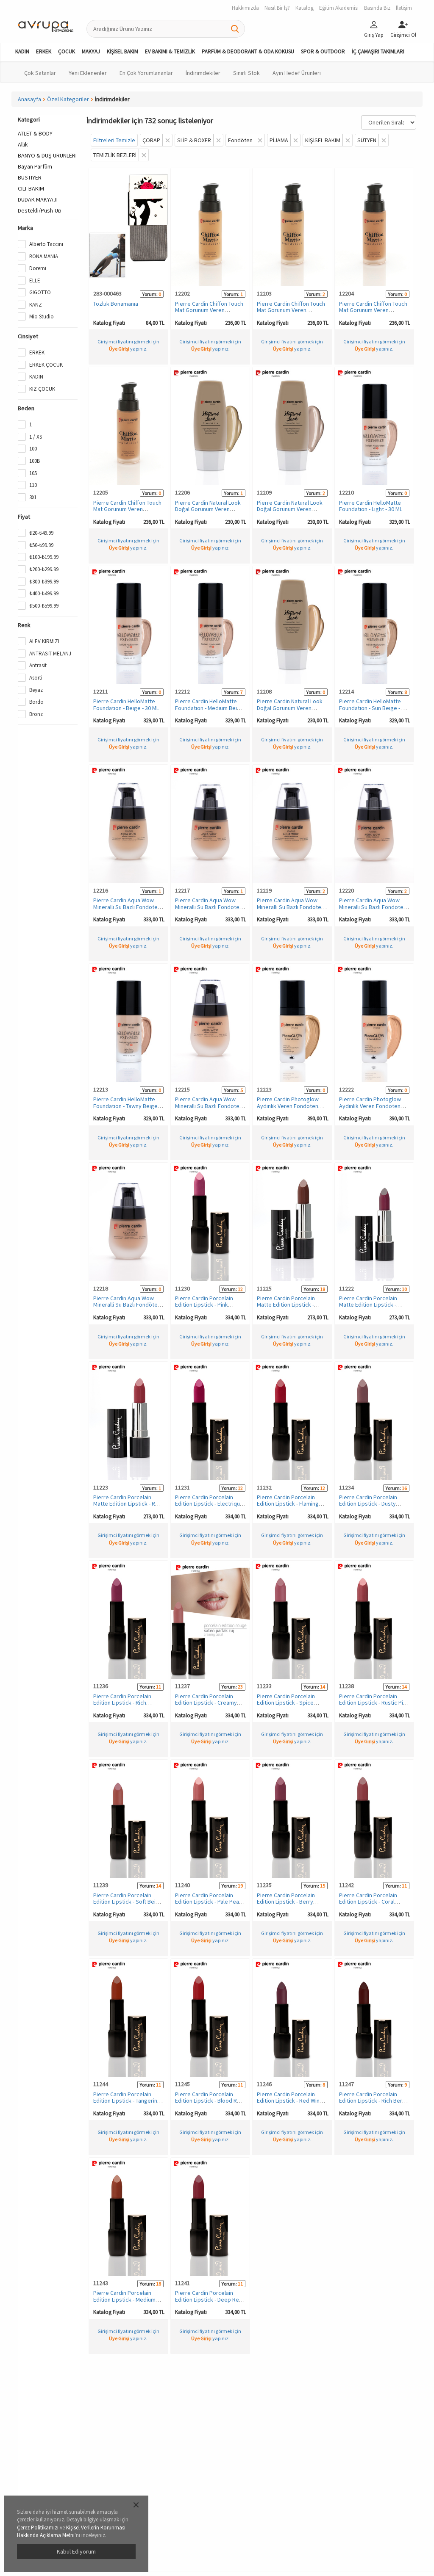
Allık (23, 144)
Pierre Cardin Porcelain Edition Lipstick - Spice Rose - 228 (286, 1703)
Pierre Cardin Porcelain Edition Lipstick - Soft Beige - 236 (128, 1902)
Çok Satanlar (40, 73)
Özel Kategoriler (68, 99)
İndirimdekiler (203, 73)
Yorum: (150, 294)
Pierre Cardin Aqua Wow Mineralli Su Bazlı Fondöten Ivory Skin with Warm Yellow (128, 907)
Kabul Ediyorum (76, 2551)
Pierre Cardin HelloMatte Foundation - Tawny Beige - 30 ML (127, 1106)
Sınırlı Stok (246, 73)
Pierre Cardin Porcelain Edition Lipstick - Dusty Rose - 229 (368, 1504)
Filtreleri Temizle (114, 140)
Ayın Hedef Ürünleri (297, 73)
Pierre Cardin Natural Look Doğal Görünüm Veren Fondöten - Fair (208, 509)
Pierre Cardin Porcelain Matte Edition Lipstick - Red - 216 (128, 1504)
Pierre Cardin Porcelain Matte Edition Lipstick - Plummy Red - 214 (368, 1305)
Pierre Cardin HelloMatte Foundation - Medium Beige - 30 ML (209, 708)
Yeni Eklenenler (88, 73)
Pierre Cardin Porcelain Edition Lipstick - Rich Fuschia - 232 (122, 1703)
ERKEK (44, 51)
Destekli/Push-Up (40, 210)
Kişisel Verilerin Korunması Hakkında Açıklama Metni (71, 2532)
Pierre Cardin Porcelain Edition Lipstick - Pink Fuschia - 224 (204, 1305)
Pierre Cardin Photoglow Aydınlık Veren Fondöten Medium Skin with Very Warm (288, 1109)
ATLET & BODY (35, 133)
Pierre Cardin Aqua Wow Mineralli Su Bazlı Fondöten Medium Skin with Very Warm (209, 910)
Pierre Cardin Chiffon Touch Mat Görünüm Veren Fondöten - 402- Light (291, 310)
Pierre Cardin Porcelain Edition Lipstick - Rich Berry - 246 (373, 2101)
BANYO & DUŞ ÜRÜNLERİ (47, 155)
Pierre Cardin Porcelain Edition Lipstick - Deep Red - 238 (210, 2299)
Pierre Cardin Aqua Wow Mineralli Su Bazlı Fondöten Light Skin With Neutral (209, 1106)
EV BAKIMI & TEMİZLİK (170, 51)
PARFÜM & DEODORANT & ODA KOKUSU (248, 51)
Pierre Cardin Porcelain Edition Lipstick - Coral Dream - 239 (368, 1902)
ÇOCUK (67, 51)
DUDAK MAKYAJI (38, 199)
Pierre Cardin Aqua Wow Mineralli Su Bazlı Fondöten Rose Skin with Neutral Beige (373, 910)
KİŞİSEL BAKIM (122, 51)
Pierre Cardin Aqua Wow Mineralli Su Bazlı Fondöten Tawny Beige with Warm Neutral (127, 1308)
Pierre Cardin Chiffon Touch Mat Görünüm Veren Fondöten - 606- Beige (373, 310)
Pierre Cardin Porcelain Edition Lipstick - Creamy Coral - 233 (206, 1703)
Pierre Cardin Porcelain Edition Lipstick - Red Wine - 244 (291, 2101)
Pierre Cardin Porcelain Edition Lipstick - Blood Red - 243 (209, 2101)
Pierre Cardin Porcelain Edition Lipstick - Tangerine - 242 (128, 2101)
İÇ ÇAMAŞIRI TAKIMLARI (378, 51)
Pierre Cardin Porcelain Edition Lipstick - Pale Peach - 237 (210, 1902)
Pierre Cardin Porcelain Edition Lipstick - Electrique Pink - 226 (209, 1504)
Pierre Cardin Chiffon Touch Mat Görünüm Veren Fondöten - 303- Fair (209, 310)
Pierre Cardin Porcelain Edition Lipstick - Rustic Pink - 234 (374, 1703)
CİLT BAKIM (31, 188)
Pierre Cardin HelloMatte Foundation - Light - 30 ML (371, 506)
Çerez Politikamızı (38, 2528)
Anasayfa (29, 99)
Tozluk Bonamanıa (116, 304)
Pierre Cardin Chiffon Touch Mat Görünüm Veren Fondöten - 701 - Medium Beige (127, 512)
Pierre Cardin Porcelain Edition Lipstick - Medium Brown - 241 (124, 2299)
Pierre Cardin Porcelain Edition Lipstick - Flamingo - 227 (291, 1504)
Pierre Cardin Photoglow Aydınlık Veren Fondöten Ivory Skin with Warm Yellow (374, 1106)
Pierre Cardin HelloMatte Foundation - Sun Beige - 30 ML (373, 708)
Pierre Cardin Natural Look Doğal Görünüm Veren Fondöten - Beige (290, 708)
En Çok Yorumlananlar (146, 73)
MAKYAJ (91, 51)
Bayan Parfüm (35, 166)
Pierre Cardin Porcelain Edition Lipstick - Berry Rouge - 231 (286, 1902)
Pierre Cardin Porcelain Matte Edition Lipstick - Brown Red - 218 (286, 1305)
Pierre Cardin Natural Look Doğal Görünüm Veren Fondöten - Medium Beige (290, 509)
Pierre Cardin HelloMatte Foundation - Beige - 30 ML (126, 704)
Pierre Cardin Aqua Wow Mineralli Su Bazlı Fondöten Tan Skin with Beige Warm (291, 907)
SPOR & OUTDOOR (323, 51)
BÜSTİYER (30, 177)
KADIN (22, 51)
